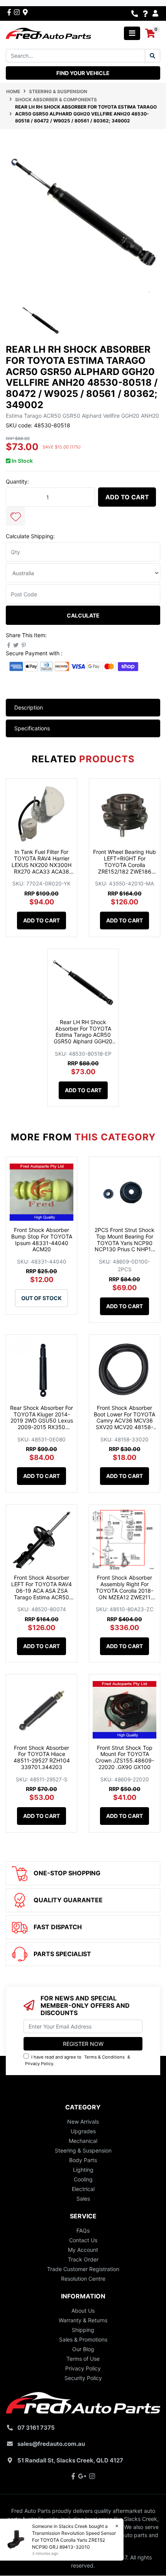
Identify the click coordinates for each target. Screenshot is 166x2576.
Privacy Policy (39, 2064)
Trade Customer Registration (83, 2269)
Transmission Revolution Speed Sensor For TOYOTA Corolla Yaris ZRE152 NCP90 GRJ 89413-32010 (74, 2540)
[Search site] (152, 56)
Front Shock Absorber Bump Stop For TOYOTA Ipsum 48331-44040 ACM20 (42, 1239)
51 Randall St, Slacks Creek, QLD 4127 (70, 2460)
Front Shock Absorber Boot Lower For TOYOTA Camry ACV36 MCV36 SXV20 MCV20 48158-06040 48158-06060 (124, 1421)
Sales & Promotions (83, 2339)
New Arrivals (83, 2122)
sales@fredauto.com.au (51, 2444)
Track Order (83, 2259)
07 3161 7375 (36, 2428)
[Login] (156, 13)
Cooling (83, 2179)
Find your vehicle (83, 73)
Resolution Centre (83, 2279)
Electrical (83, 2189)
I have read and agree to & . (78, 2060)
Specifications (32, 728)
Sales (83, 2199)
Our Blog (83, 2349)
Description (29, 707)
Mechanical (83, 2141)
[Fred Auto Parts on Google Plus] (25, 12)
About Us (83, 2311)
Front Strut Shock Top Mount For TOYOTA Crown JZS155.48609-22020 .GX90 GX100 (125, 1757)
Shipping (83, 2330)
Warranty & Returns (83, 2320)
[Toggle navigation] (132, 33)
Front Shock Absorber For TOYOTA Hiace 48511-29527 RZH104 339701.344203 (42, 1757)
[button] (15, 516)
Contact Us (83, 2240)
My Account (83, 2250)
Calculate (83, 615)
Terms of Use (83, 2359)
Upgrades (83, 2131)
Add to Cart (127, 497)
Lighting (83, 2170)
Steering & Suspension (83, 2150)
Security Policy (83, 2378)
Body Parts (83, 2160)
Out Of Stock (41, 1298)
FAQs (83, 2230)
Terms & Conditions (104, 2057)
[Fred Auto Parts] (48, 33)
